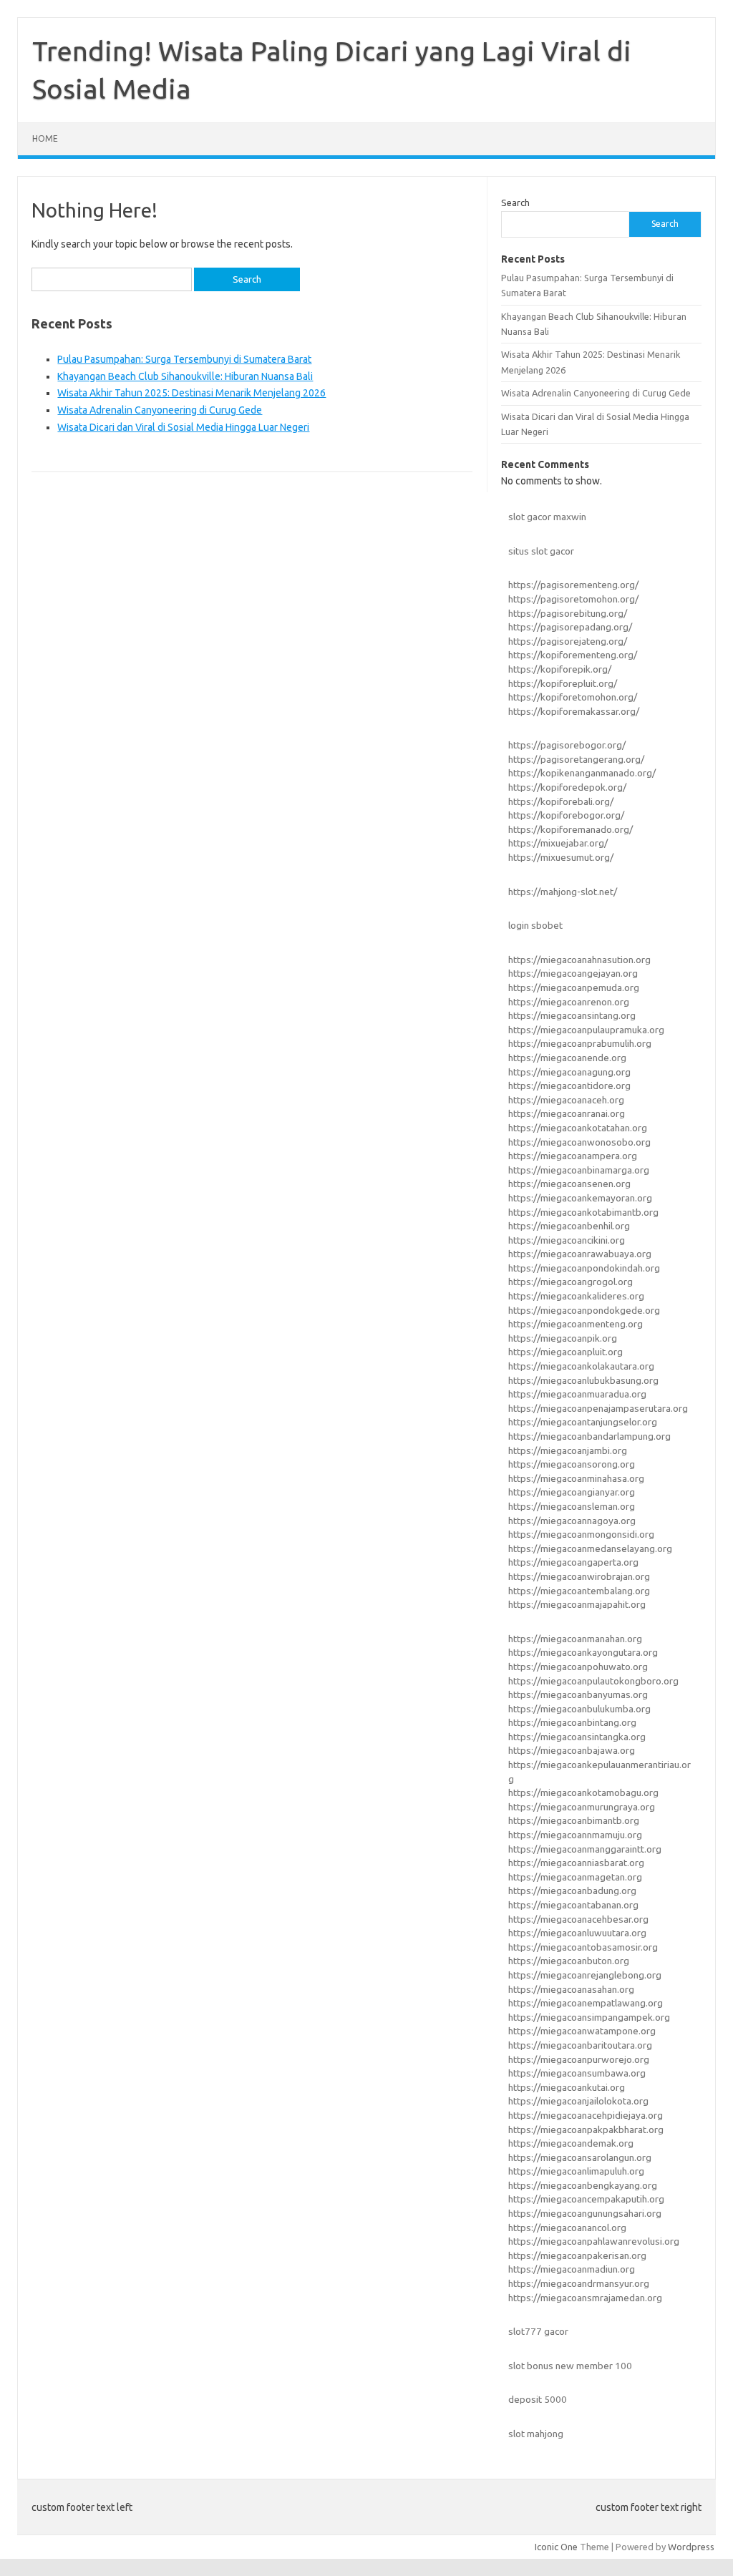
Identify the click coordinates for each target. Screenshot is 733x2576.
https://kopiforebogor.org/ (566, 815)
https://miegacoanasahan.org (571, 1989)
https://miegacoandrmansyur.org (579, 2283)
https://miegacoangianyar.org (572, 1492)
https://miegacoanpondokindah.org (584, 1268)
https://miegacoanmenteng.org (576, 1324)
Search (515, 203)
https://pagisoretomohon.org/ (573, 599)
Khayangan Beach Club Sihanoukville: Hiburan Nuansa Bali (185, 376)
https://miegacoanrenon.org (569, 1002)
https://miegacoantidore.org (569, 1085)
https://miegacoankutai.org (567, 2087)
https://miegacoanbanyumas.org (578, 1694)
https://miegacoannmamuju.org (575, 1835)
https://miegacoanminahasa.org (576, 1478)
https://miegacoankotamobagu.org (583, 1792)
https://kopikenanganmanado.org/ (582, 773)
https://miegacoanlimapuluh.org (576, 2171)
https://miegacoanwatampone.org (582, 2031)
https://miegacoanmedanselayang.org (590, 1548)
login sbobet (535, 925)
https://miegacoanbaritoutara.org (580, 2045)
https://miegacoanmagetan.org (575, 1877)
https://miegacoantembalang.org (579, 1591)
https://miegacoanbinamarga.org (579, 1170)
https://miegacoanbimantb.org (574, 1820)
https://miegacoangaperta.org (573, 1562)
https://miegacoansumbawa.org (577, 2073)
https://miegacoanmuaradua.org (577, 1394)
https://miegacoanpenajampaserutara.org (598, 1408)
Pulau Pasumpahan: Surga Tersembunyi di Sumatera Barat (184, 359)
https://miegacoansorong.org (572, 1464)
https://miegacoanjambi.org (568, 1450)
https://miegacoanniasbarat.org (576, 1863)
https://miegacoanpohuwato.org (578, 1667)
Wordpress (691, 2547)
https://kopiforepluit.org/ (563, 683)
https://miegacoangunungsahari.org (585, 2213)
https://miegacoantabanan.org (573, 1905)
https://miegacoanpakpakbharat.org (586, 2129)
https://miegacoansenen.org (569, 1184)
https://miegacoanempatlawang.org (586, 2003)
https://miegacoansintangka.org (577, 1737)
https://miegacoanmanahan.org (575, 1639)
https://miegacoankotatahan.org (578, 1128)
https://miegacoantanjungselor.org (583, 1422)
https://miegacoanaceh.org (566, 1100)
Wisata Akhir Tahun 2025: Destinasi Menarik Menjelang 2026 (191, 393)
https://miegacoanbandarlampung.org (589, 1436)
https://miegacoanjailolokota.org (578, 2101)
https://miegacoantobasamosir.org (583, 1947)
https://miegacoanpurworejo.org (579, 2059)
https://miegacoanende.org (567, 1058)
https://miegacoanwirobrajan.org (579, 1576)
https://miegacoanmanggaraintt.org (585, 1849)
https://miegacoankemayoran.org (580, 1198)
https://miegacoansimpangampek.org (589, 2017)
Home (45, 138)
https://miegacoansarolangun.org (580, 2157)
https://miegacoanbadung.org (572, 1890)
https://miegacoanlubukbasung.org (583, 1380)
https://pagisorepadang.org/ (570, 627)
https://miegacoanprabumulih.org (580, 1043)
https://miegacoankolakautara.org (581, 1366)
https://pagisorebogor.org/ (567, 745)
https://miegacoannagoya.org (572, 1521)
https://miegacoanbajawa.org (572, 1750)
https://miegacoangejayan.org (573, 973)
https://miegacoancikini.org (567, 1240)
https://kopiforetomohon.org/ (573, 697)
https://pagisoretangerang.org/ (576, 759)
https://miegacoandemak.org (571, 2143)
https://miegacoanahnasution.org (579, 960)
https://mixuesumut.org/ (561, 857)
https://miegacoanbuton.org (569, 1961)
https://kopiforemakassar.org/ (574, 711)
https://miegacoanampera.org (573, 1156)
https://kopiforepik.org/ (560, 669)
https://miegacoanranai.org (567, 1113)
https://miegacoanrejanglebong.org (585, 1975)
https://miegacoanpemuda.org (574, 987)
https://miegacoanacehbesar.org (578, 1919)
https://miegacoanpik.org (563, 1338)
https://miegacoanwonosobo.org (579, 1142)
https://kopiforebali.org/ (561, 801)
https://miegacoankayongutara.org (583, 1652)
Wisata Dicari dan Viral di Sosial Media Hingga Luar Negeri (183, 427)
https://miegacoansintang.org (572, 1015)
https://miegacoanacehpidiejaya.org (586, 2115)
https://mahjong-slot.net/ (563, 892)
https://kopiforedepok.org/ (567, 787)
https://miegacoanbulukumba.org (579, 1709)
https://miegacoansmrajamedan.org (585, 2298)
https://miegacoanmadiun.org (572, 2269)
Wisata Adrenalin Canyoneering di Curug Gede (160, 410)
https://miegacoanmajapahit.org (577, 1604)
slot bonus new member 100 (570, 2366)
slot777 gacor (538, 2331)
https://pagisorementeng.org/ (573, 585)
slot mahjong (536, 2434)
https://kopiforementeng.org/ (573, 655)
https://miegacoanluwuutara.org (577, 1933)
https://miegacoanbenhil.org (569, 1226)
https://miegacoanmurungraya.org (582, 1807)
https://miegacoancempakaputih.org (586, 2199)
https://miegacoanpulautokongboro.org (593, 1681)
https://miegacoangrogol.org (571, 1282)
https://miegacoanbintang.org (572, 1722)
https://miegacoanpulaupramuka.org (586, 1030)
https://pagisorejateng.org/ (568, 641)
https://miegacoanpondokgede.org (584, 1310)
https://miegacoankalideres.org (576, 1296)
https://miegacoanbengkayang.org (583, 2185)
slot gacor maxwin (547, 517)
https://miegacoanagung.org (569, 1072)
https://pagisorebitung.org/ (568, 613)
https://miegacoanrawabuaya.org (580, 1254)
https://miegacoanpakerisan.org (577, 2255)
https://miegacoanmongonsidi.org (581, 1534)
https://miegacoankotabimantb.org (583, 1212)
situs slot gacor (541, 551)
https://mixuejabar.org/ (558, 843)
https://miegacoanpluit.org (565, 1352)
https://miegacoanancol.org (567, 2228)
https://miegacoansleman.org (572, 1506)
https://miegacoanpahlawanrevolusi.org (594, 2241)
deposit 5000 (538, 2399)
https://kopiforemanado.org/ (571, 829)
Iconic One (556, 2547)
